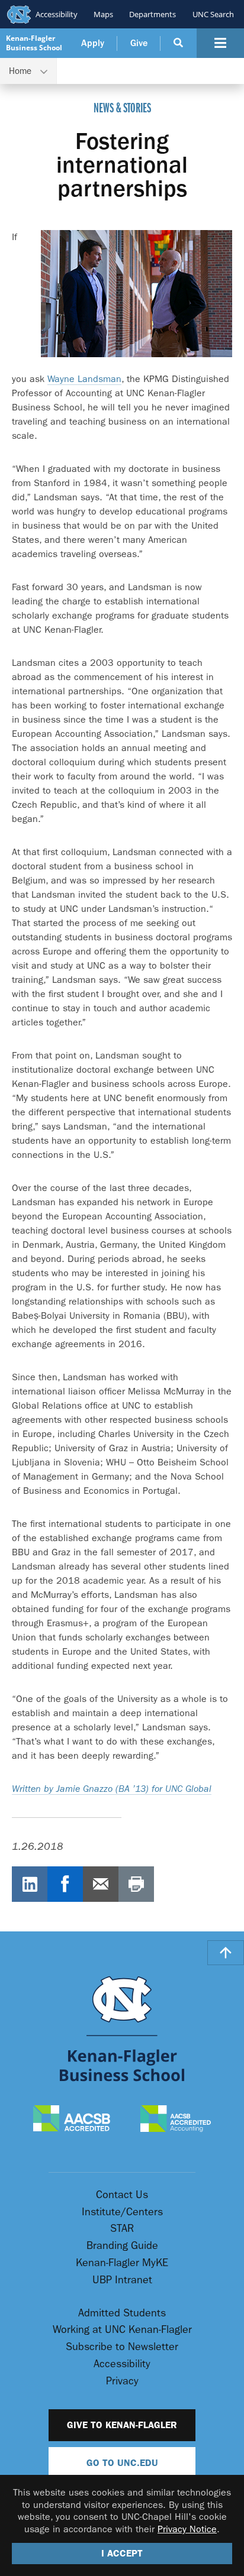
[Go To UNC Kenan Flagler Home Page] (122, 2029)
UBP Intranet (122, 2280)
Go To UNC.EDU (122, 2463)
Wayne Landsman (84, 379)
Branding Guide (122, 2246)
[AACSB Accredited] (72, 2119)
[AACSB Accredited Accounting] (176, 2120)
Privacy (122, 2381)
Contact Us (122, 2195)
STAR (122, 2229)
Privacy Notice (187, 2529)
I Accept (122, 2553)
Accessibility (57, 14)
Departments (152, 14)
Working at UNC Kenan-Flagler (122, 2330)
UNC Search (213, 14)
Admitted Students (122, 2313)
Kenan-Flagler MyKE (122, 2263)
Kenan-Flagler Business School (34, 43)
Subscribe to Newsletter (122, 2347)
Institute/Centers (122, 2212)
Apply (93, 43)
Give (139, 43)
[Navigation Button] (220, 43)
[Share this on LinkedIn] (30, 1884)
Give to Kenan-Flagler (122, 2425)
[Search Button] (179, 43)
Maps (103, 14)
